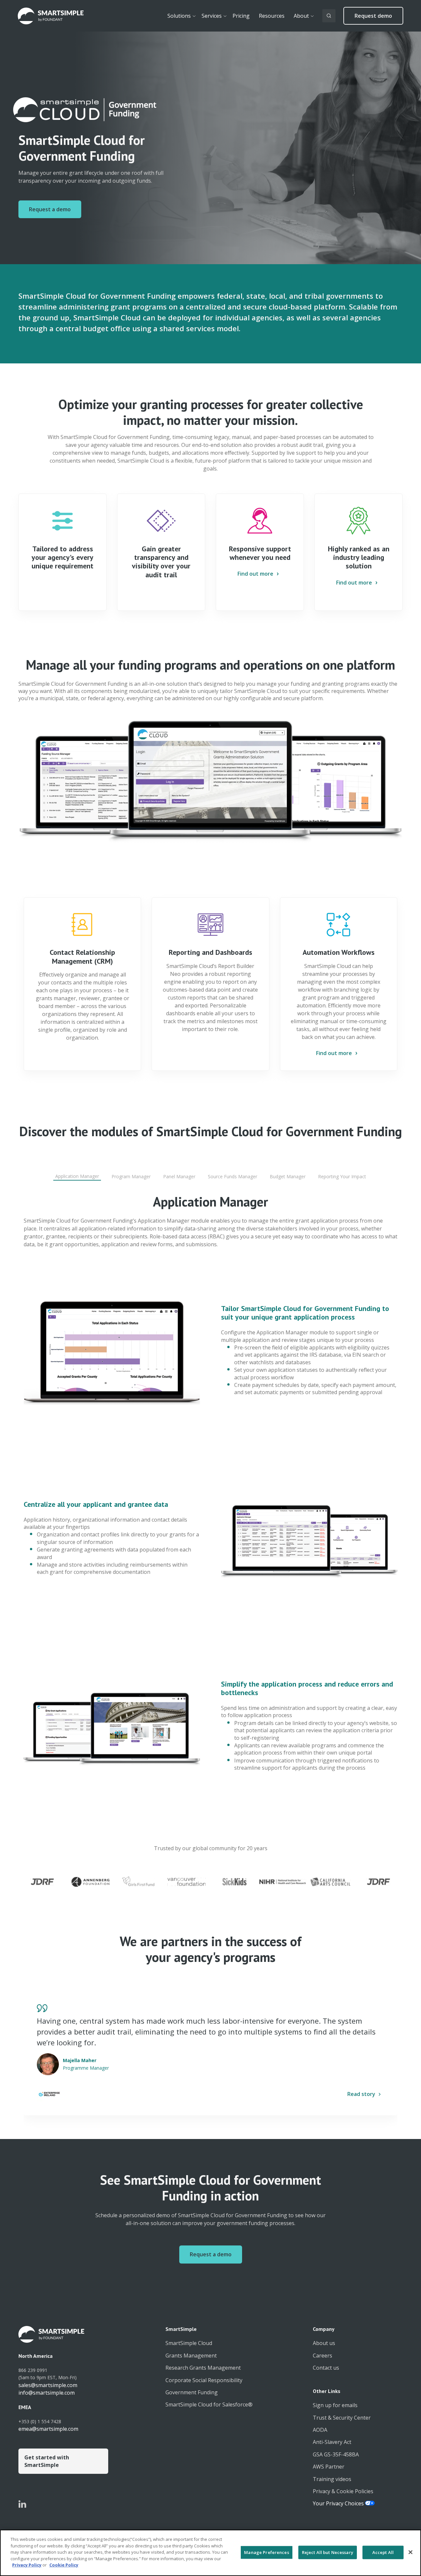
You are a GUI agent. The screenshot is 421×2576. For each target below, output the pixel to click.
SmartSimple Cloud (189, 2343)
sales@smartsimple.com (48, 2385)
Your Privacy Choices (339, 2503)
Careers (322, 2356)
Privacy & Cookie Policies (343, 2491)
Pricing (241, 16)
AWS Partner (329, 2467)
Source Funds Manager (233, 1176)
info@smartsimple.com (47, 2393)
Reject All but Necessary (328, 2552)
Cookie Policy (64, 2565)
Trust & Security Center (342, 2418)
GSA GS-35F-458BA (336, 2454)
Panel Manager (179, 1176)
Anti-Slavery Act (332, 2442)
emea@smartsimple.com (48, 2429)
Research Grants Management (203, 2368)
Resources (272, 16)
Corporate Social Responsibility (204, 2380)
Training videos (332, 2479)
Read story (361, 2094)
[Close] (410, 2552)
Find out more (255, 574)
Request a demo (50, 209)
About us (324, 2343)
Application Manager (77, 1176)
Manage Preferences (266, 2552)
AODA (320, 2430)
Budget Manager (288, 1176)
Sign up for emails (335, 2405)
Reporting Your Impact (342, 1176)
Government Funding (192, 2392)
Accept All (383, 2552)
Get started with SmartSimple (47, 2461)
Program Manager (131, 1176)
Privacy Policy (27, 2565)
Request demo (373, 16)
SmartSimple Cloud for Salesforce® (209, 2404)
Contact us (326, 2368)
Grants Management (191, 2356)
